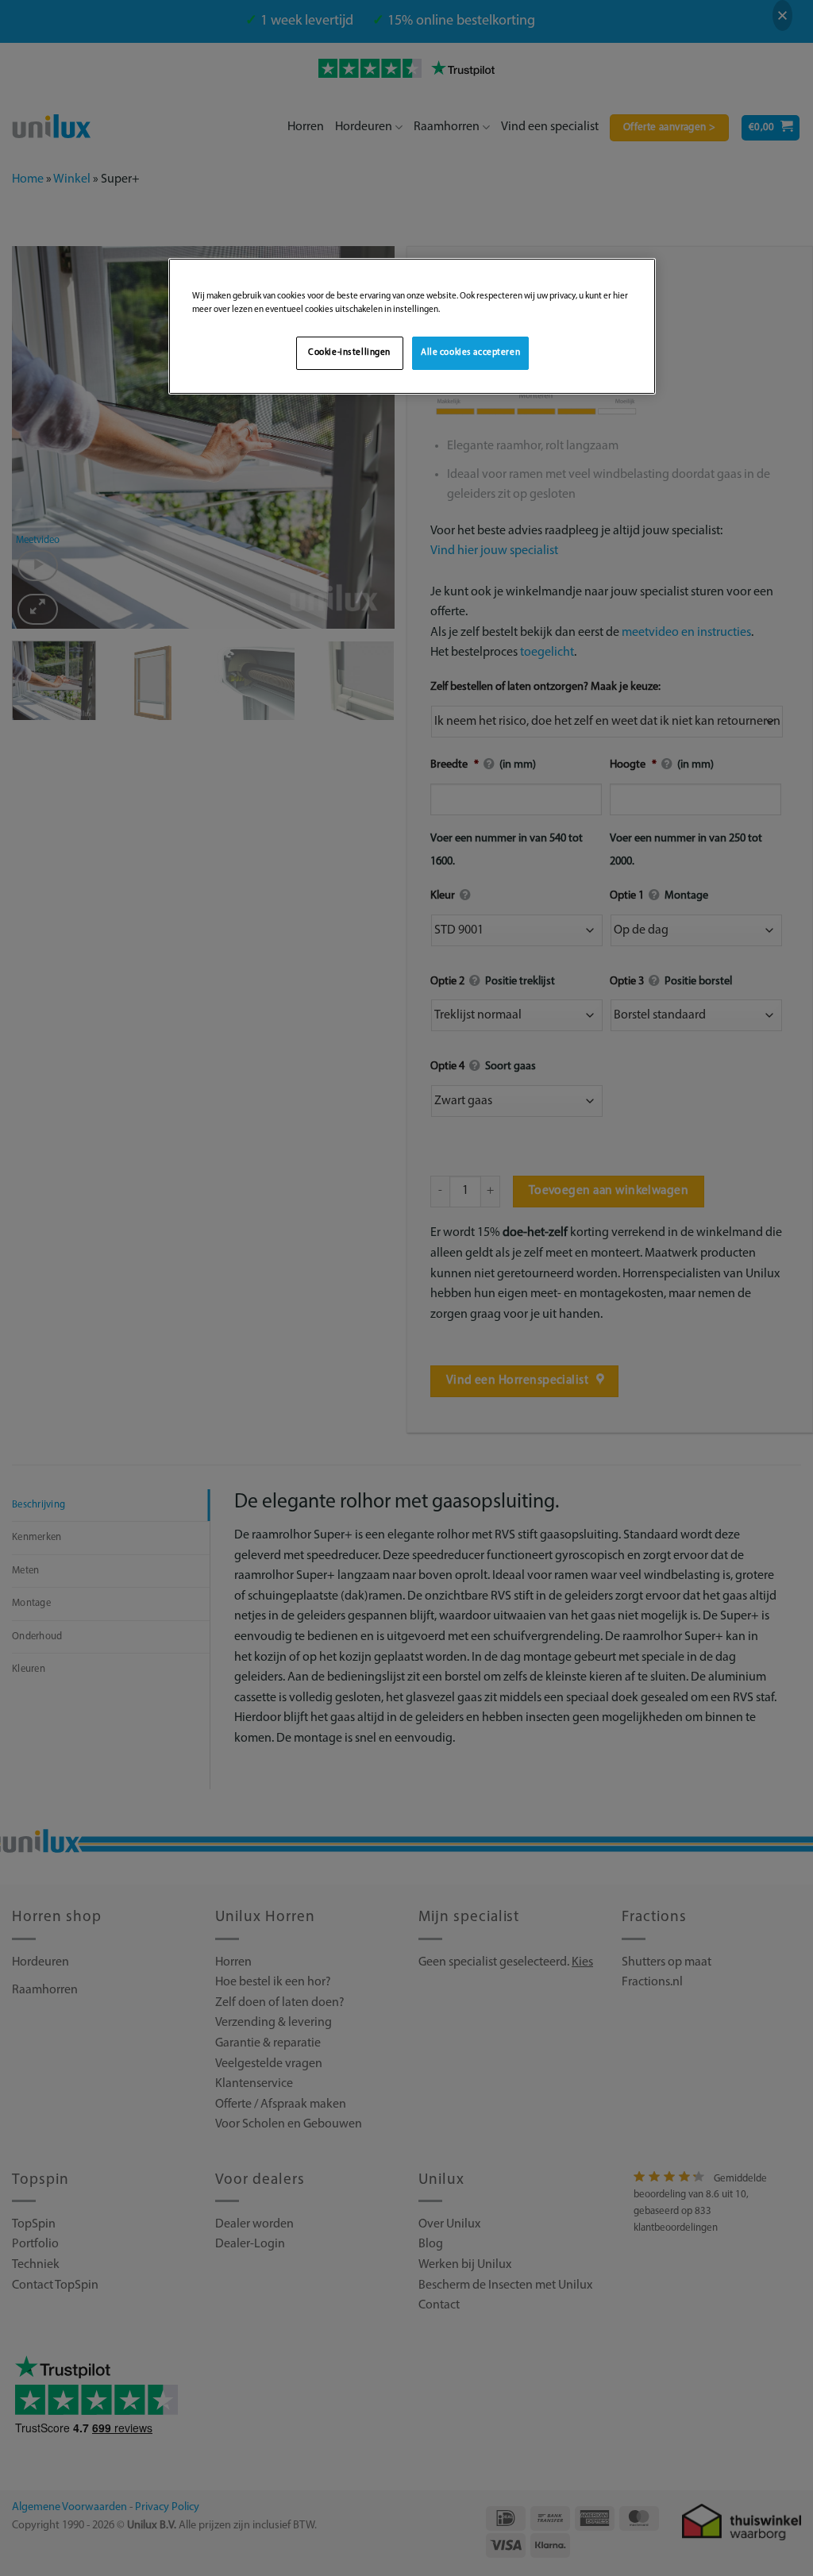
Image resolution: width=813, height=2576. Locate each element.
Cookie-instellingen (349, 352)
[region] (412, 326)
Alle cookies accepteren (470, 352)
